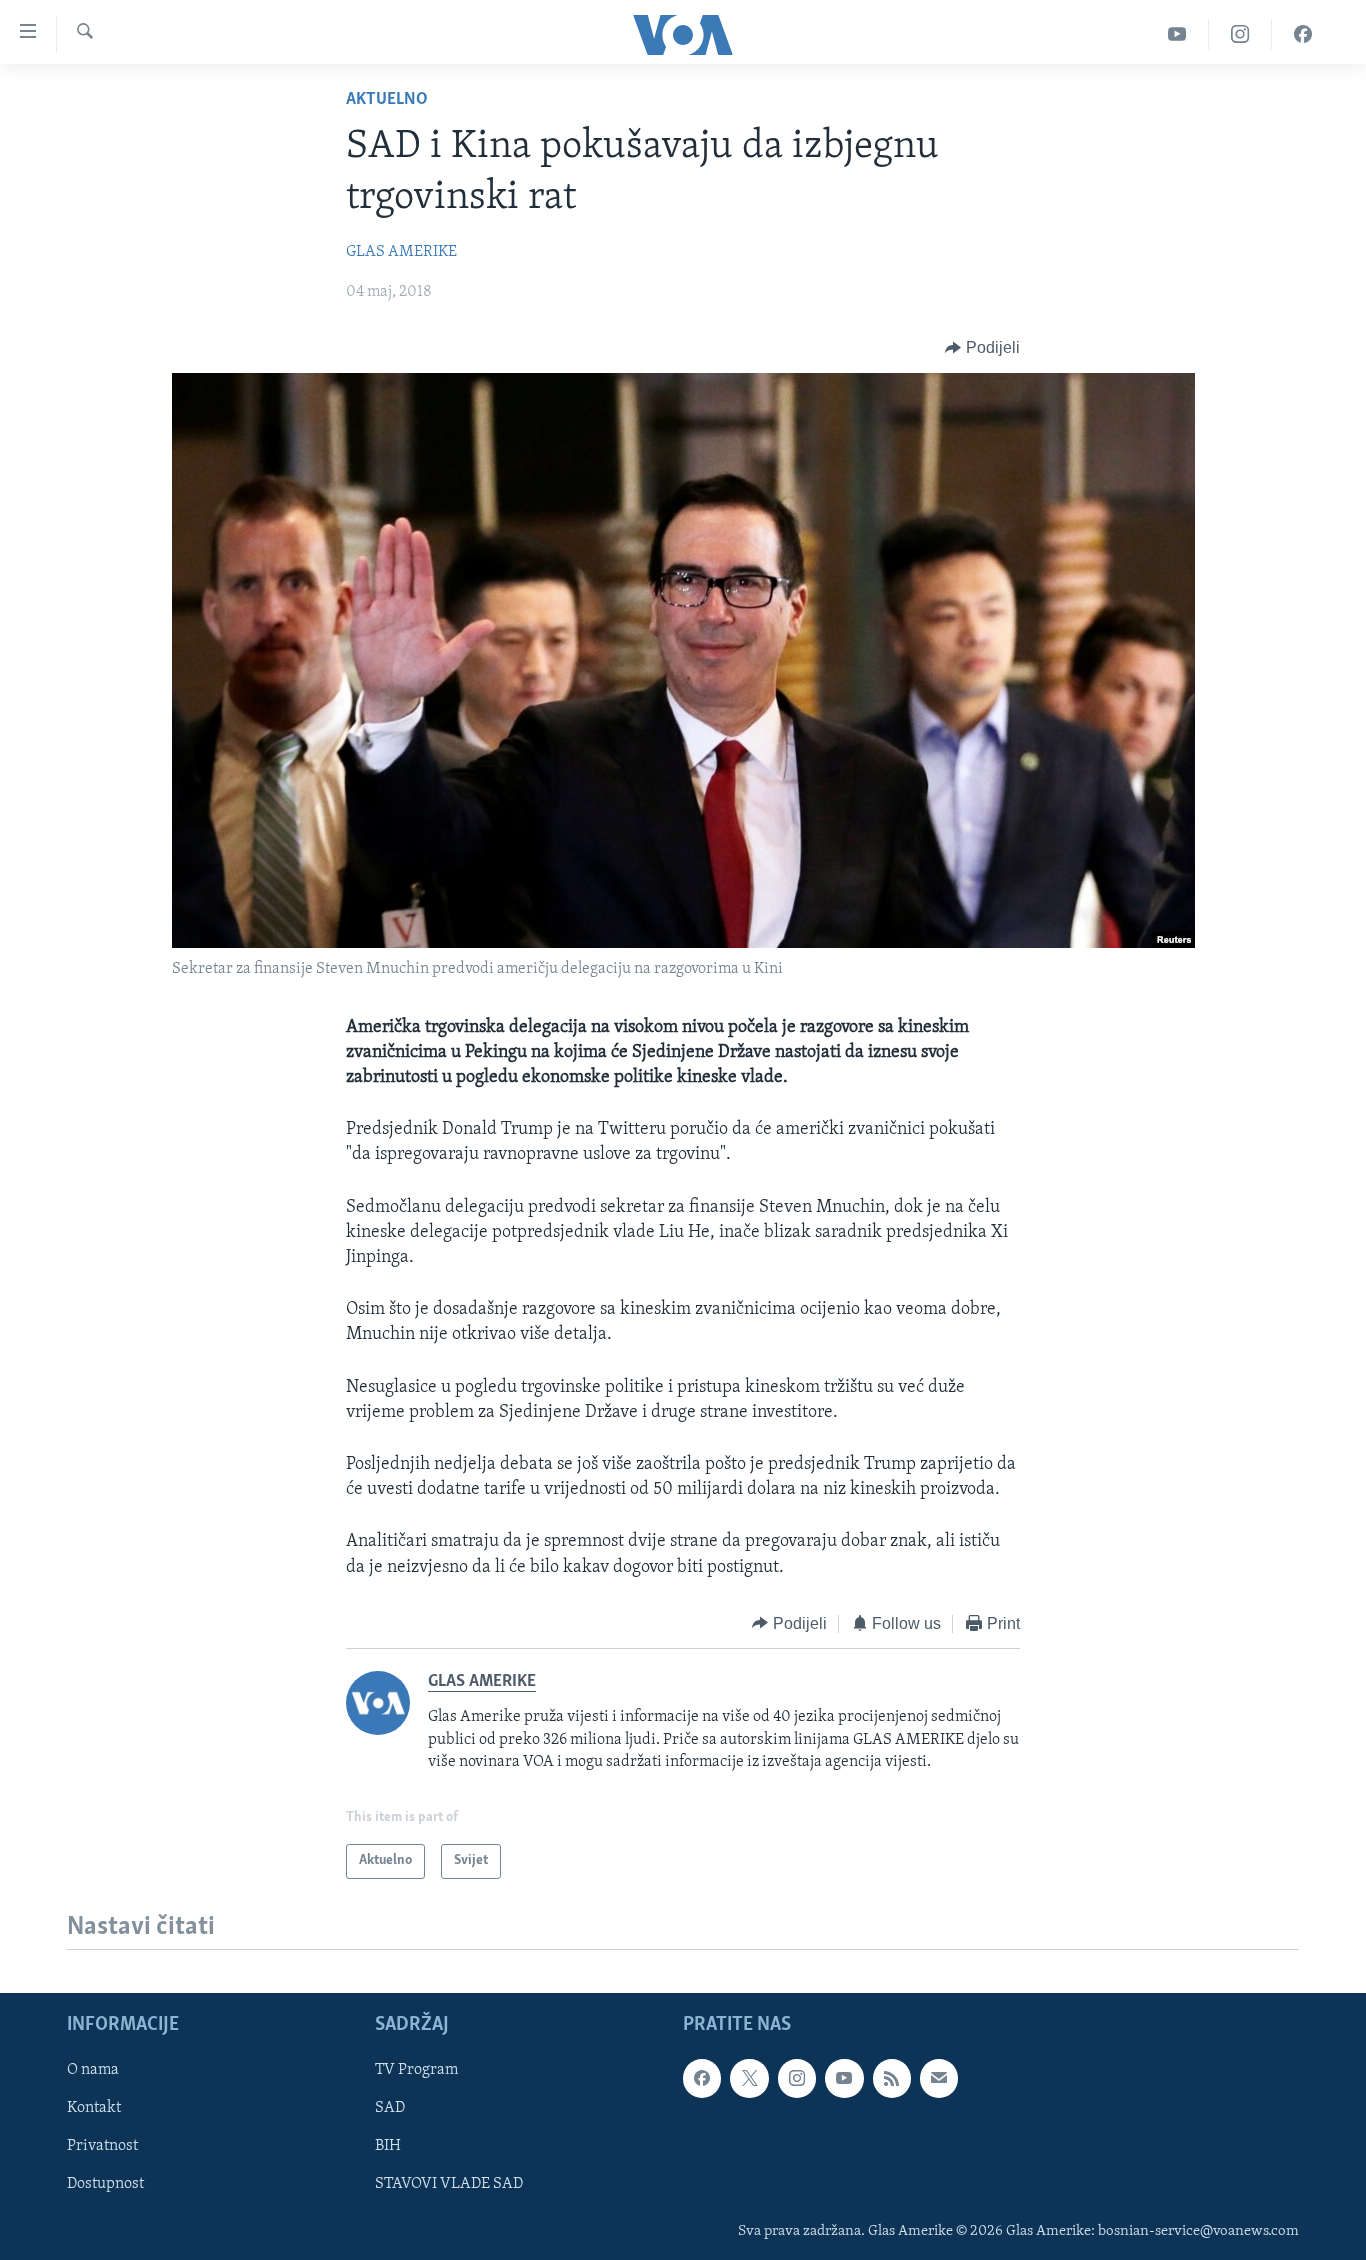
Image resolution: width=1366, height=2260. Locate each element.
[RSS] (892, 2078)
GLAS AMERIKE (401, 252)
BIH (388, 2146)
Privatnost (102, 2146)
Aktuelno (387, 100)
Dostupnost (105, 2184)
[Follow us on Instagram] (797, 2078)
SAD (390, 2108)
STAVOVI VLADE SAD (449, 2184)
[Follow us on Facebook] (702, 2078)
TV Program (416, 2070)
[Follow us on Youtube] (844, 2078)
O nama (93, 2070)
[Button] (982, 348)
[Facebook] (1303, 34)
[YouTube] (1177, 34)
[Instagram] (1240, 34)
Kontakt (94, 2108)
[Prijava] (939, 2078)
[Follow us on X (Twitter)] (749, 2078)
